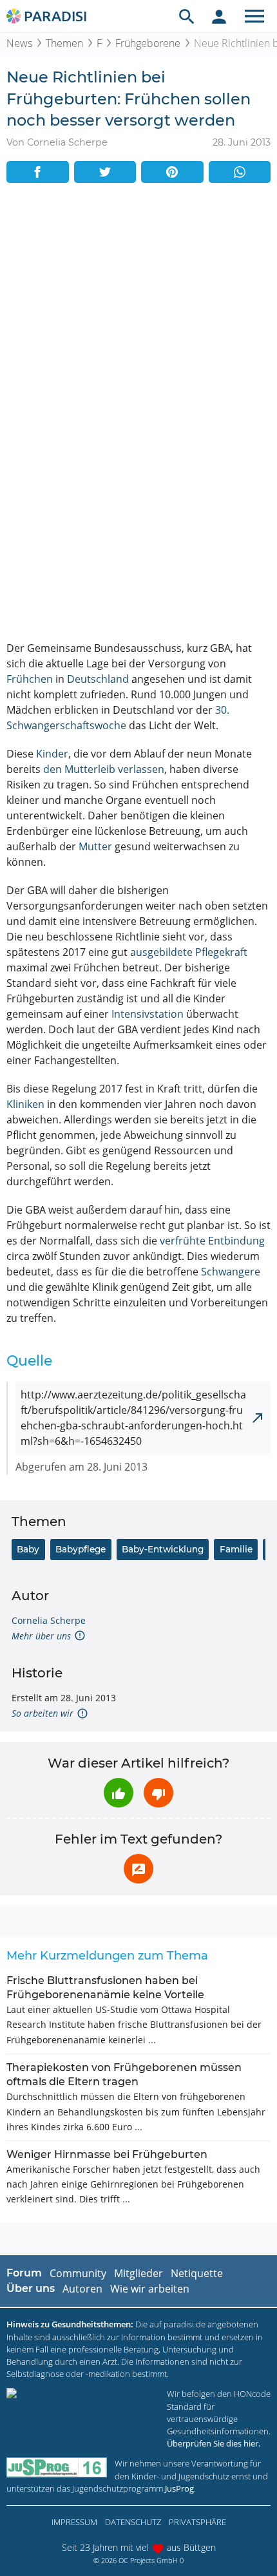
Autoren (82, 2289)
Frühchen (30, 679)
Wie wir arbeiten (150, 2289)
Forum (24, 2273)
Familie (236, 1549)
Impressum (74, 2522)
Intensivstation (148, 1014)
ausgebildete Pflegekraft (189, 952)
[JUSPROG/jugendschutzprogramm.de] (57, 2467)
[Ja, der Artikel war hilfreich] (119, 1793)
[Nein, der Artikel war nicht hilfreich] (158, 1793)
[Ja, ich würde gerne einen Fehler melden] (138, 1869)
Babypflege (81, 1549)
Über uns (31, 2288)
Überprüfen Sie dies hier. (214, 2443)
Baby (28, 1549)
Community (78, 2273)
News (19, 43)
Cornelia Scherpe (49, 1620)
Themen (64, 43)
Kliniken (25, 1104)
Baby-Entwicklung (163, 1549)
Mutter (95, 846)
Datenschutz (133, 2522)
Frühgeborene (148, 43)
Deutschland (98, 679)
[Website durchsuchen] (187, 16)
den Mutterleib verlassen (104, 769)
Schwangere (231, 1272)
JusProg (179, 2488)
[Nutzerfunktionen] (219, 16)
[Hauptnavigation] (254, 16)
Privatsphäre (197, 2522)
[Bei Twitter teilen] (105, 172)
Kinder (52, 754)
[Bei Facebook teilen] (38, 172)
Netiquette (197, 2273)
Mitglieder (138, 2273)
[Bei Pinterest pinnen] (172, 172)
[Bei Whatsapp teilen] (240, 172)
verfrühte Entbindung (212, 1241)
